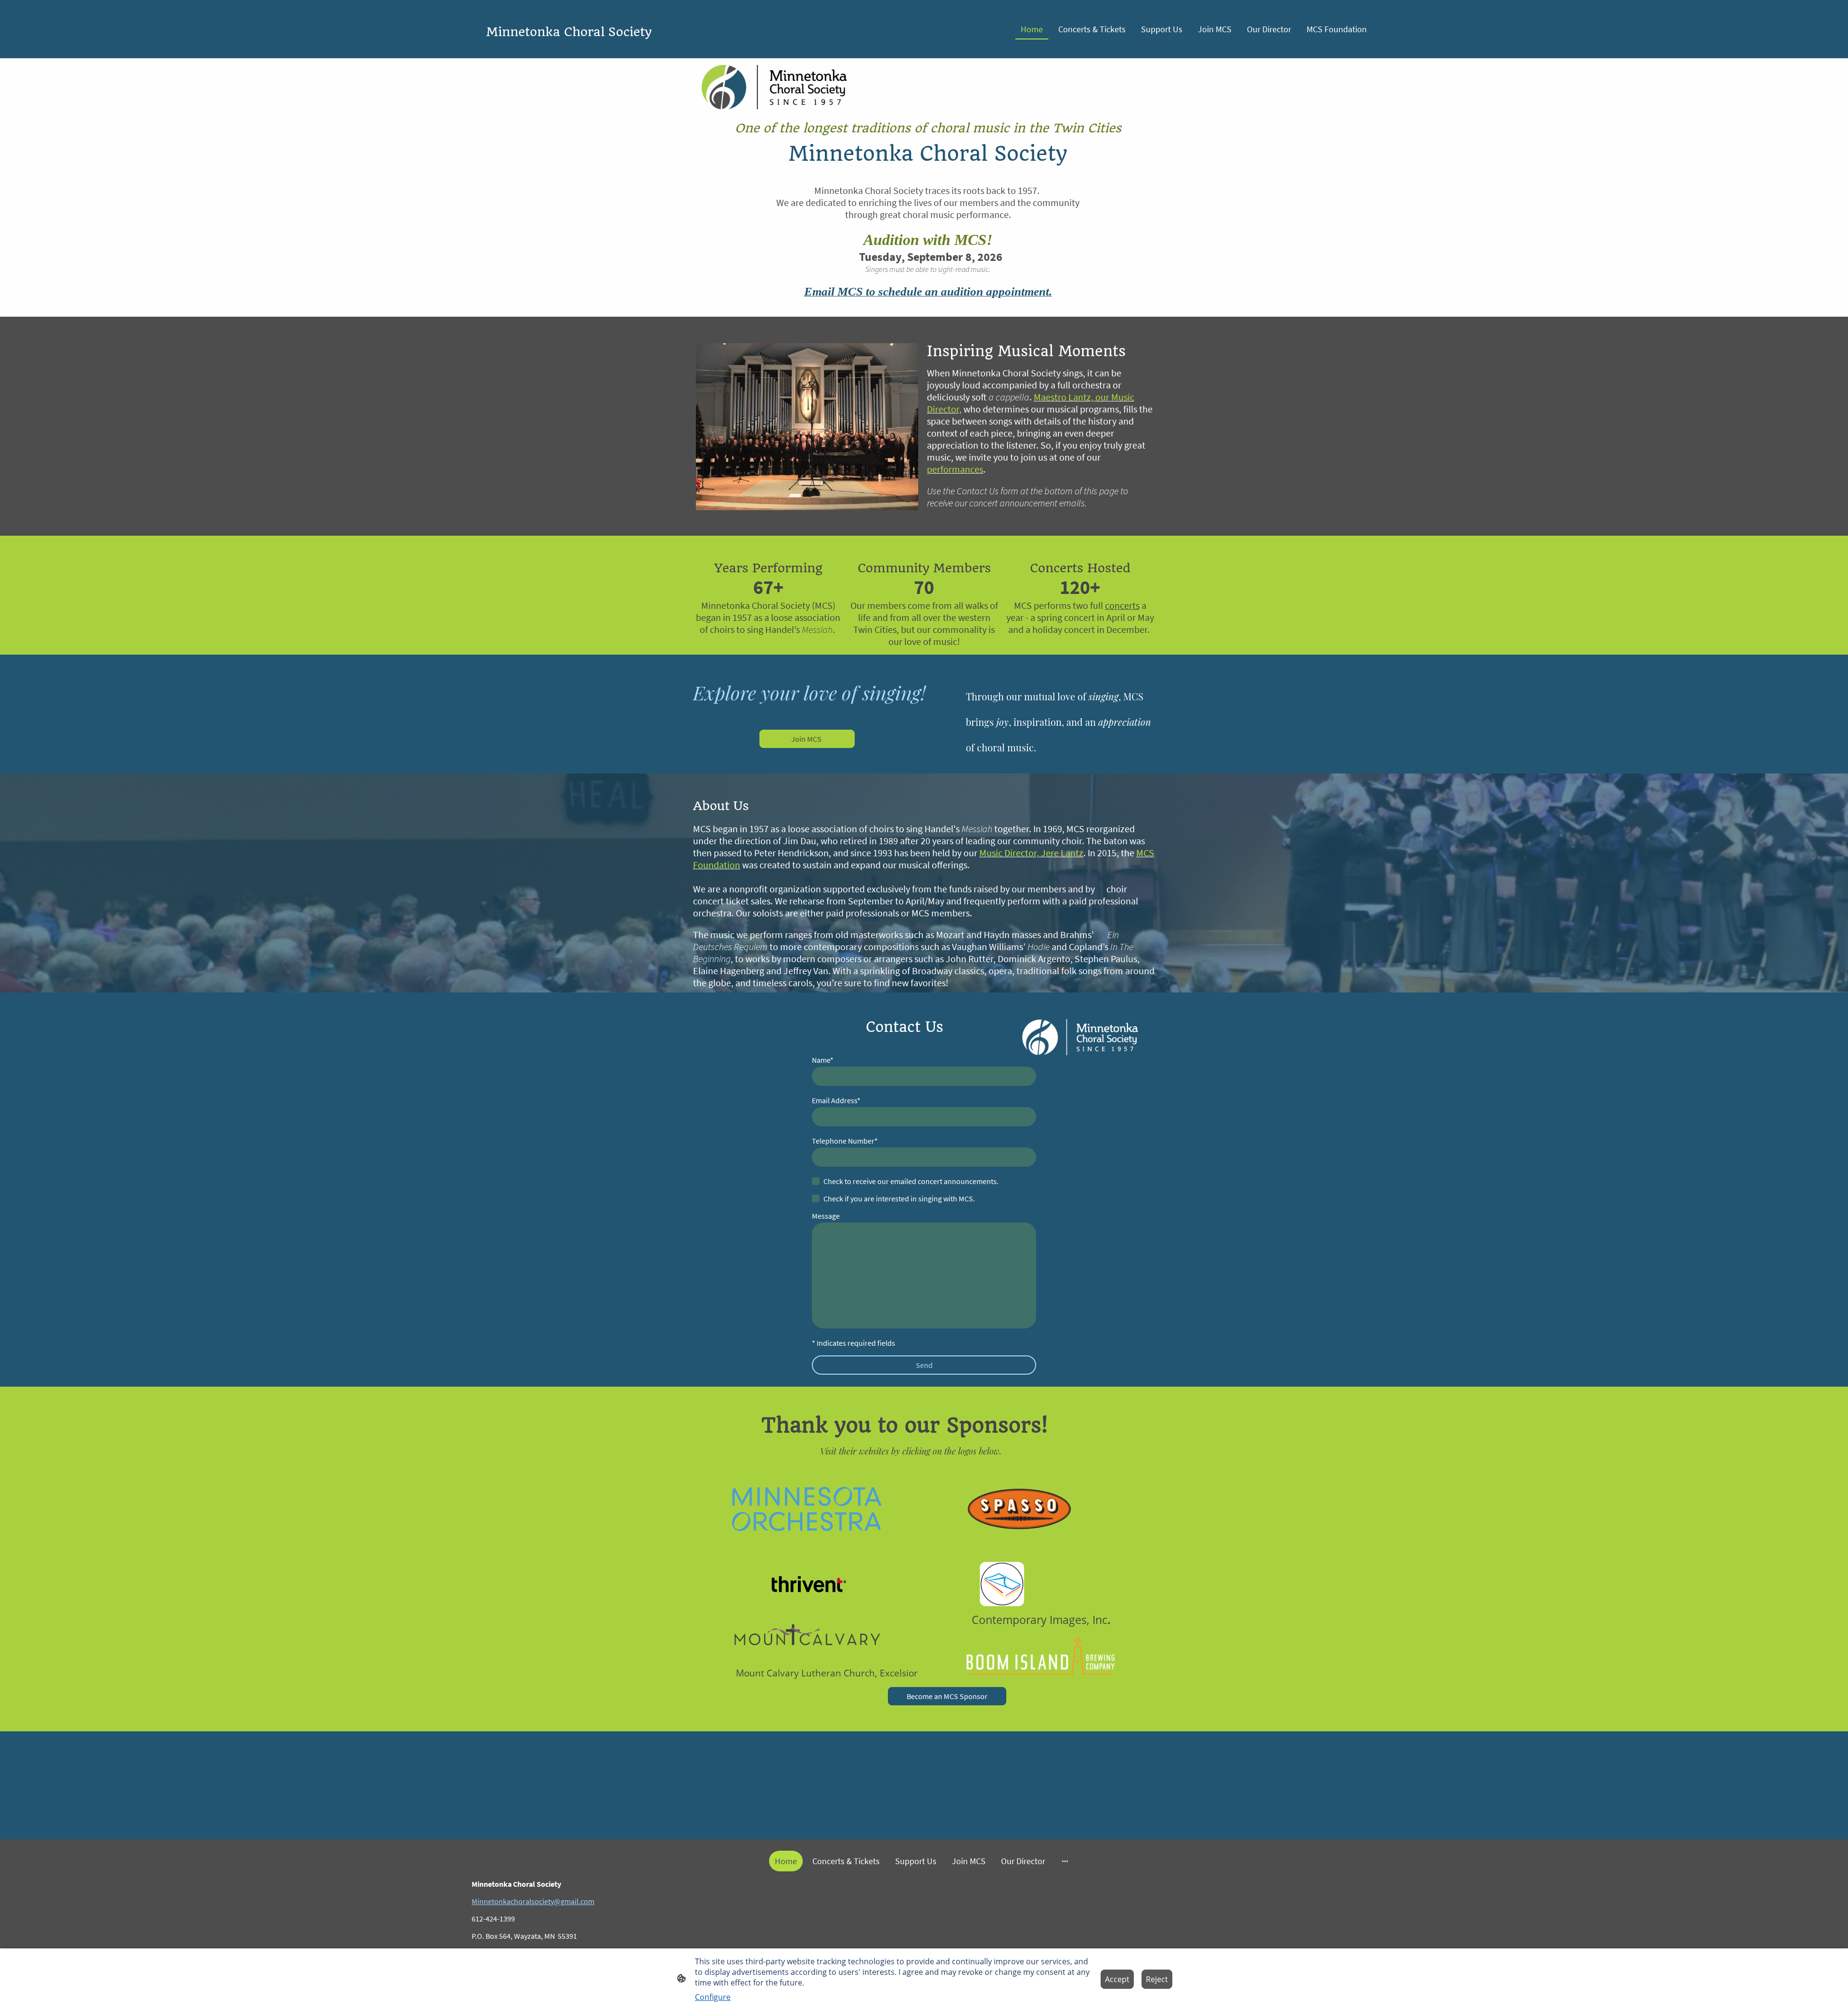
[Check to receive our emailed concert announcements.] (816, 1181)
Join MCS (807, 739)
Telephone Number (845, 1141)
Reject (1157, 1979)
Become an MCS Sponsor (947, 1696)
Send (924, 1365)
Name (823, 1060)
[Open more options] (1065, 1861)
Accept (1117, 1979)
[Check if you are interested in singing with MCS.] (816, 1198)
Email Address (836, 1100)
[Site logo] (621, 50)
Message (826, 1216)
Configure (713, 1997)
